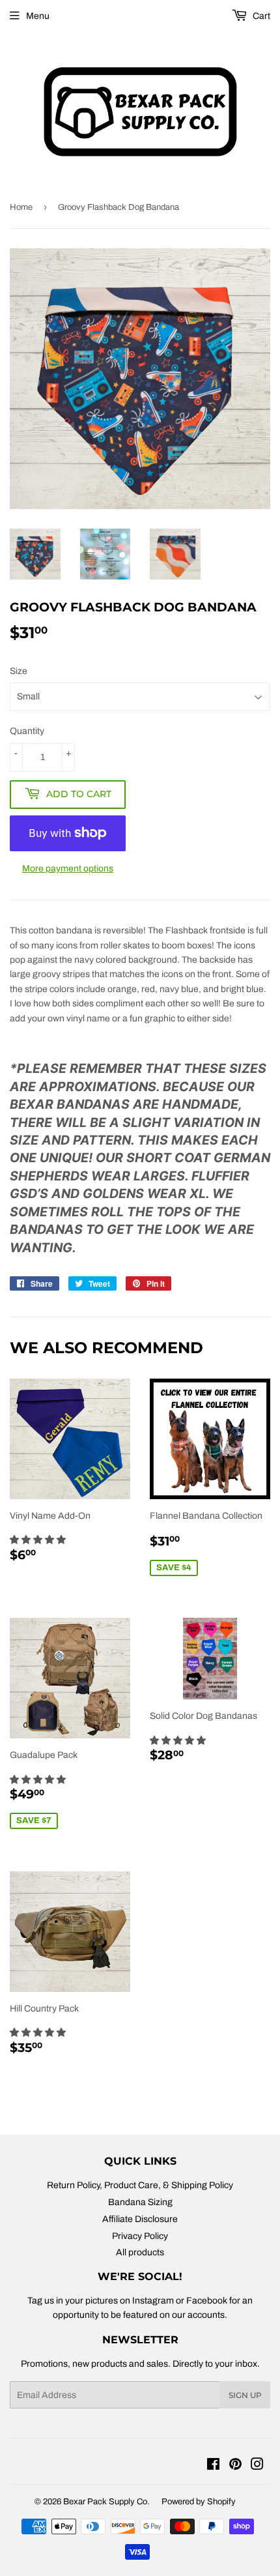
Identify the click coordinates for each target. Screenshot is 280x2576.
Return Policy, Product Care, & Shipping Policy (140, 2185)
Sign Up (245, 2395)
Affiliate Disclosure (140, 2219)
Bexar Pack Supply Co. (106, 2502)
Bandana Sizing (140, 2202)
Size (19, 671)
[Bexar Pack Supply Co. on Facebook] (213, 2466)
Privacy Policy (140, 2236)
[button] (39, 1540)
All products (140, 2252)
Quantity (27, 731)
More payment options (68, 869)
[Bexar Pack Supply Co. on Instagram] (257, 2466)
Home (21, 207)
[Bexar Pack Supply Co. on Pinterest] (235, 2466)
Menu (38, 16)
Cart (260, 16)
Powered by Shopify (199, 2502)
